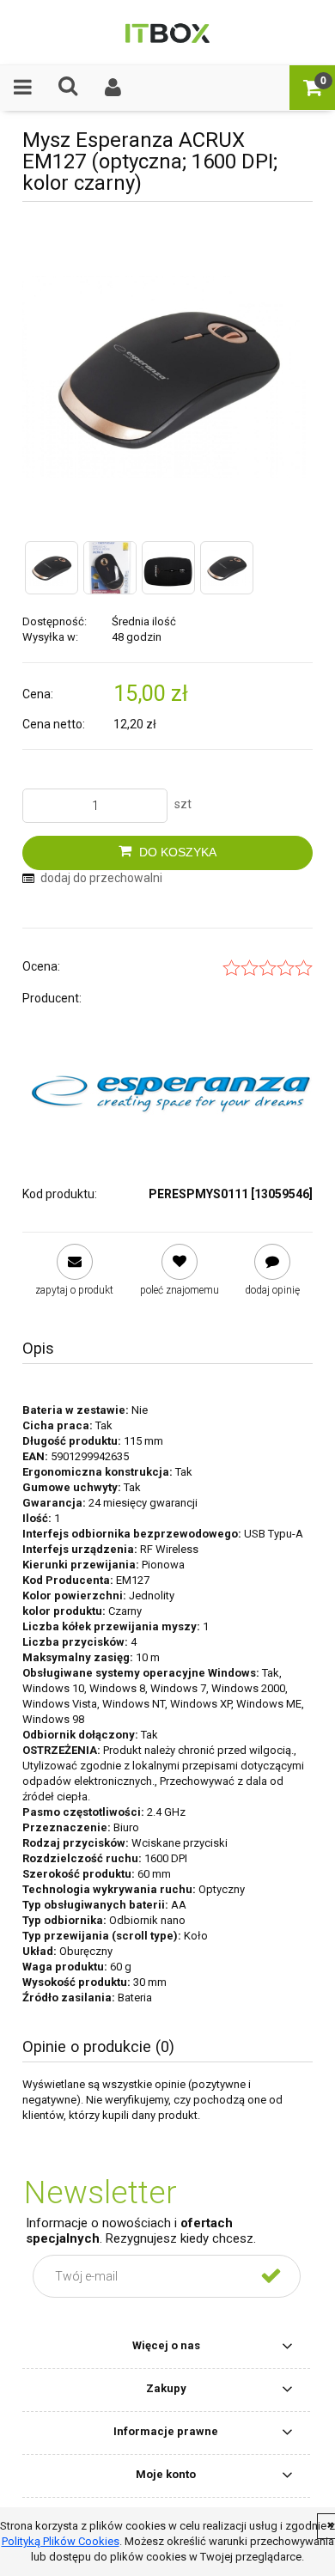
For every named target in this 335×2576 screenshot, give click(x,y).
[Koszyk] (312, 87)
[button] (23, 87)
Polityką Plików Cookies (61, 2541)
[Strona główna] (167, 32)
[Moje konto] (114, 87)
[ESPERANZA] (171, 1089)
